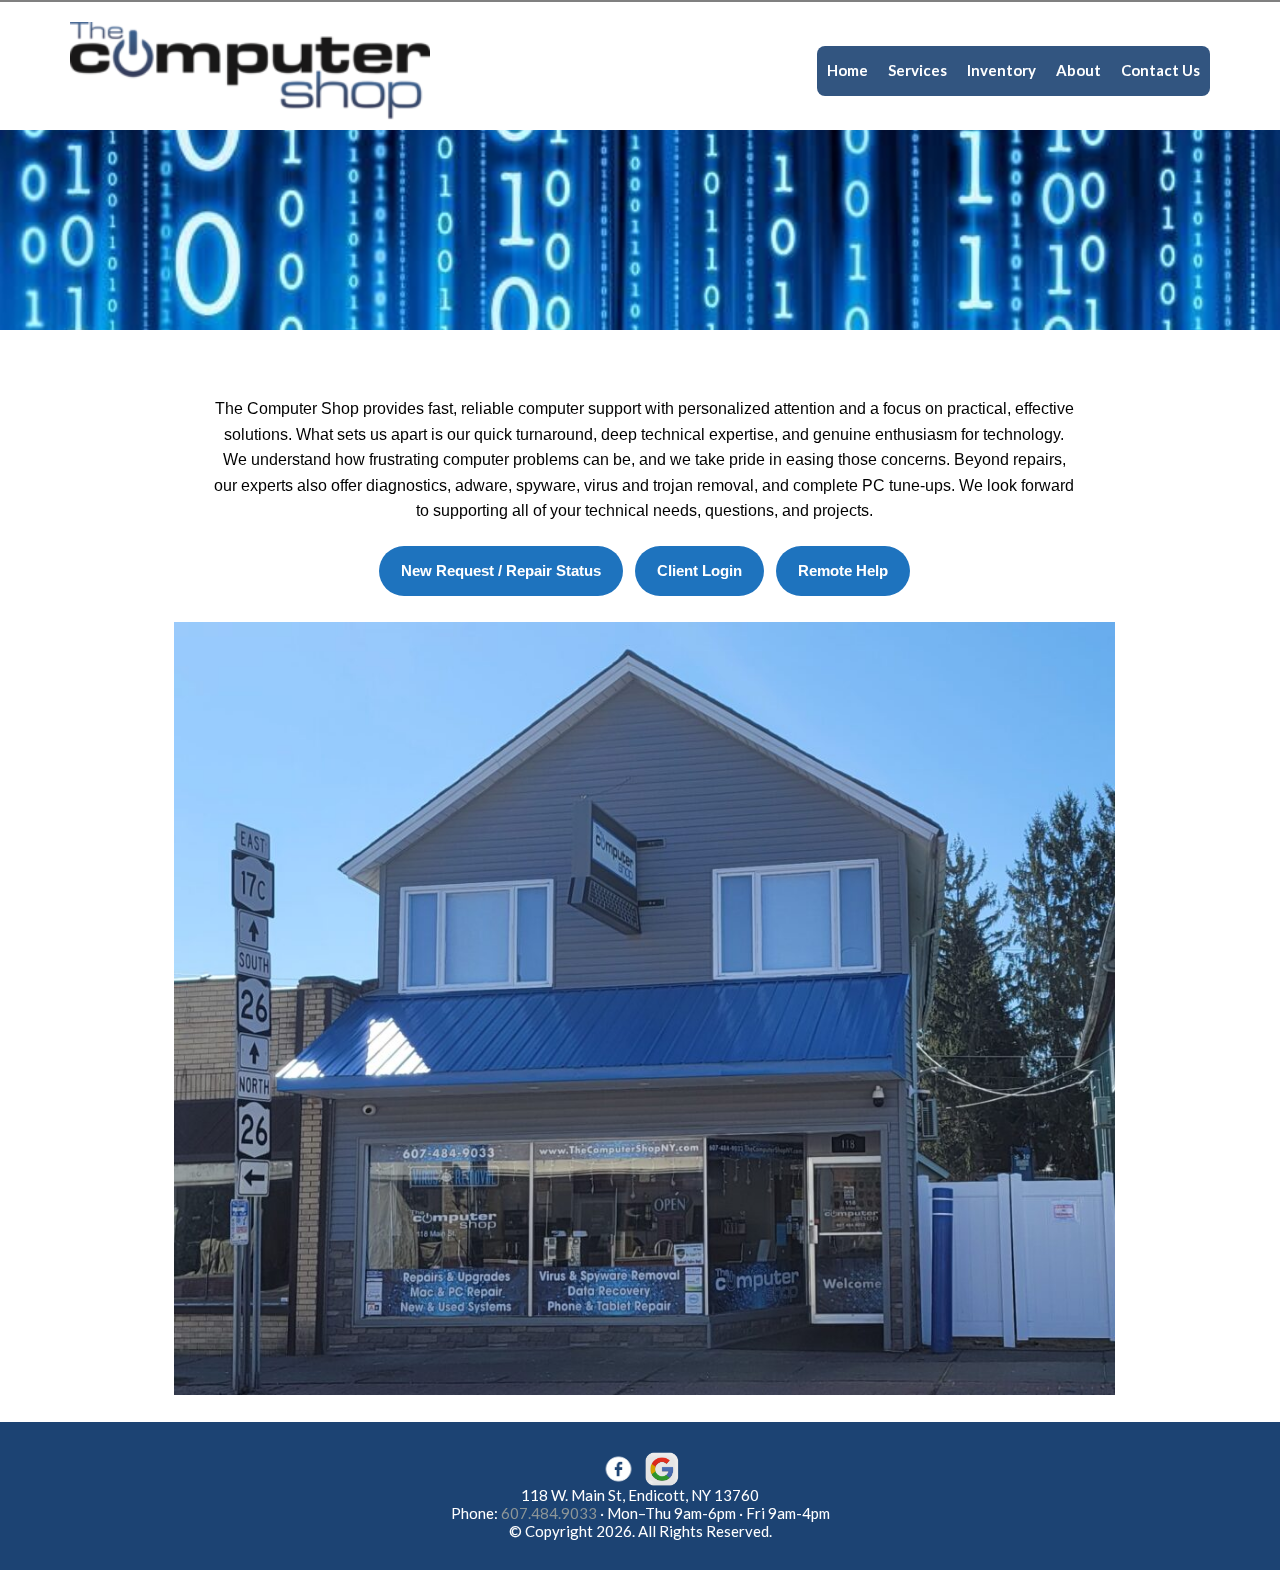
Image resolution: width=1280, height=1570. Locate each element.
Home (847, 70)
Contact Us (1160, 70)
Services (917, 70)
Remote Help (843, 570)
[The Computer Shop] (250, 68)
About (1078, 70)
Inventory (1001, 70)
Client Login (699, 570)
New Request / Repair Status (501, 570)
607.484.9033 (549, 1513)
